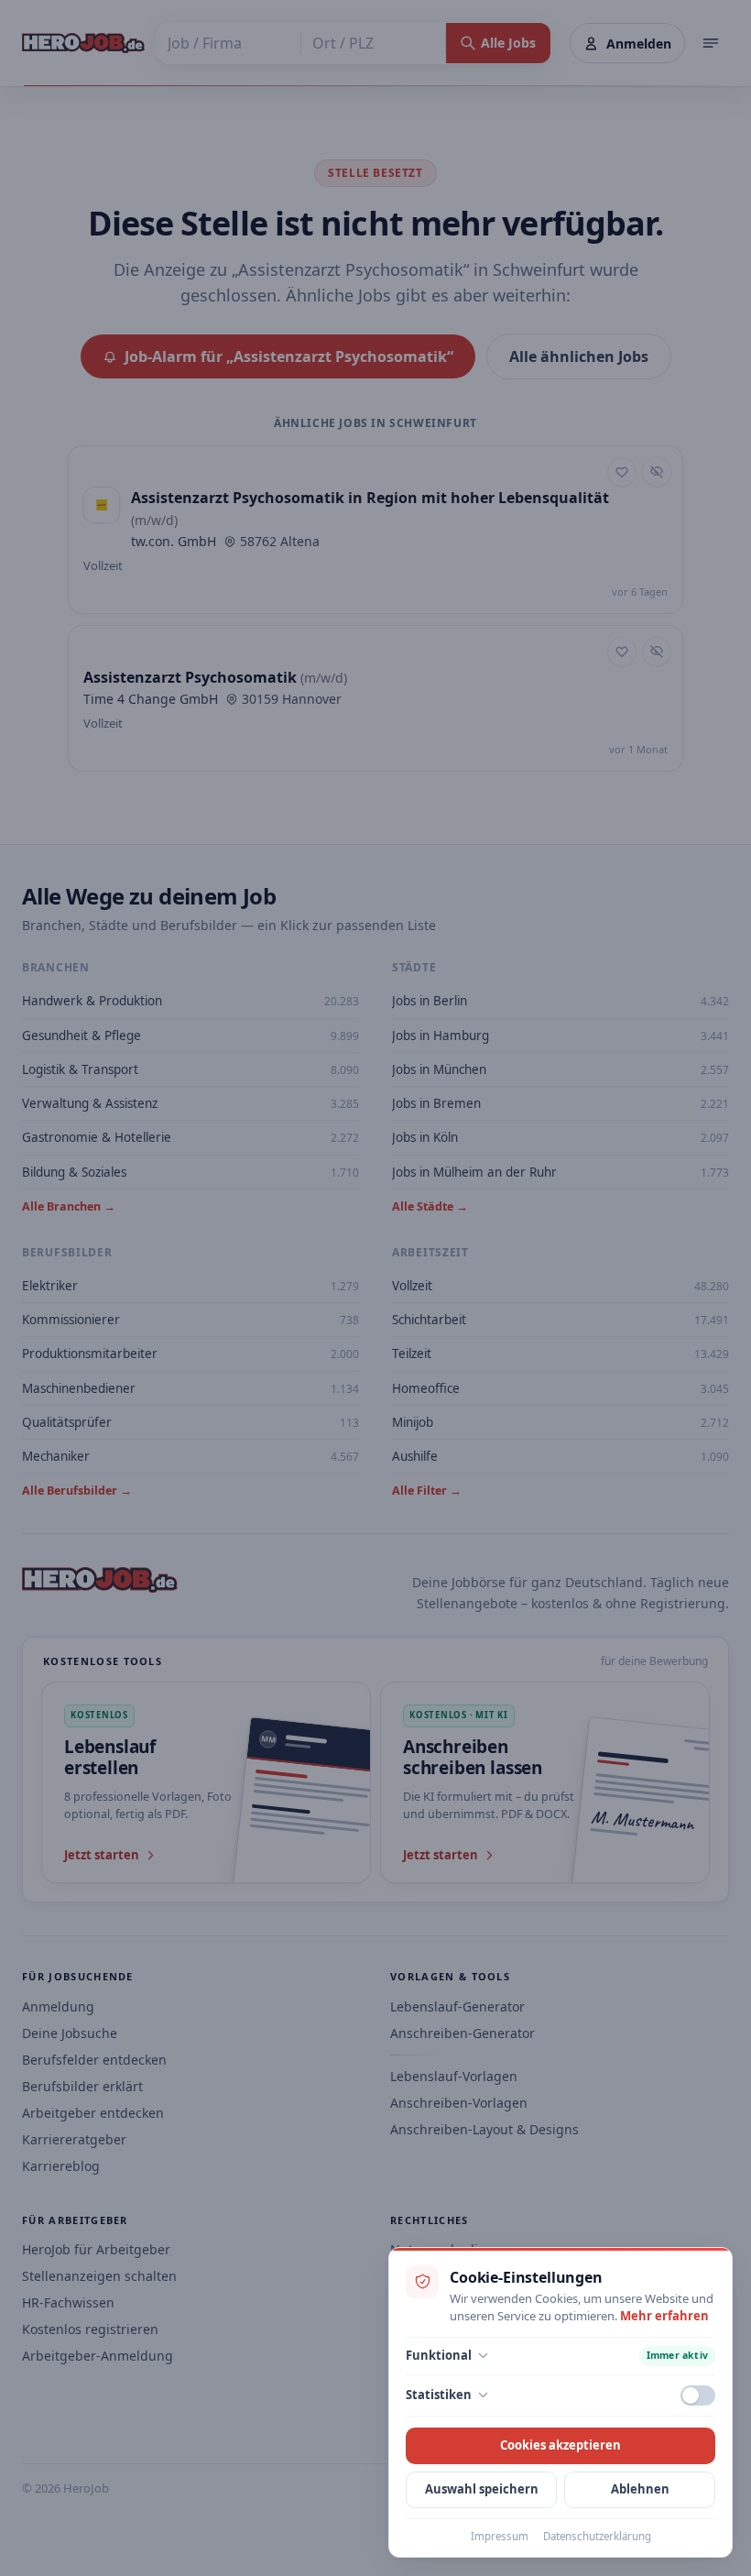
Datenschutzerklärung (597, 2536)
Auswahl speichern (482, 2489)
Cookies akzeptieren (561, 2445)
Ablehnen (640, 2489)
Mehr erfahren (664, 2316)
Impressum (500, 2536)
